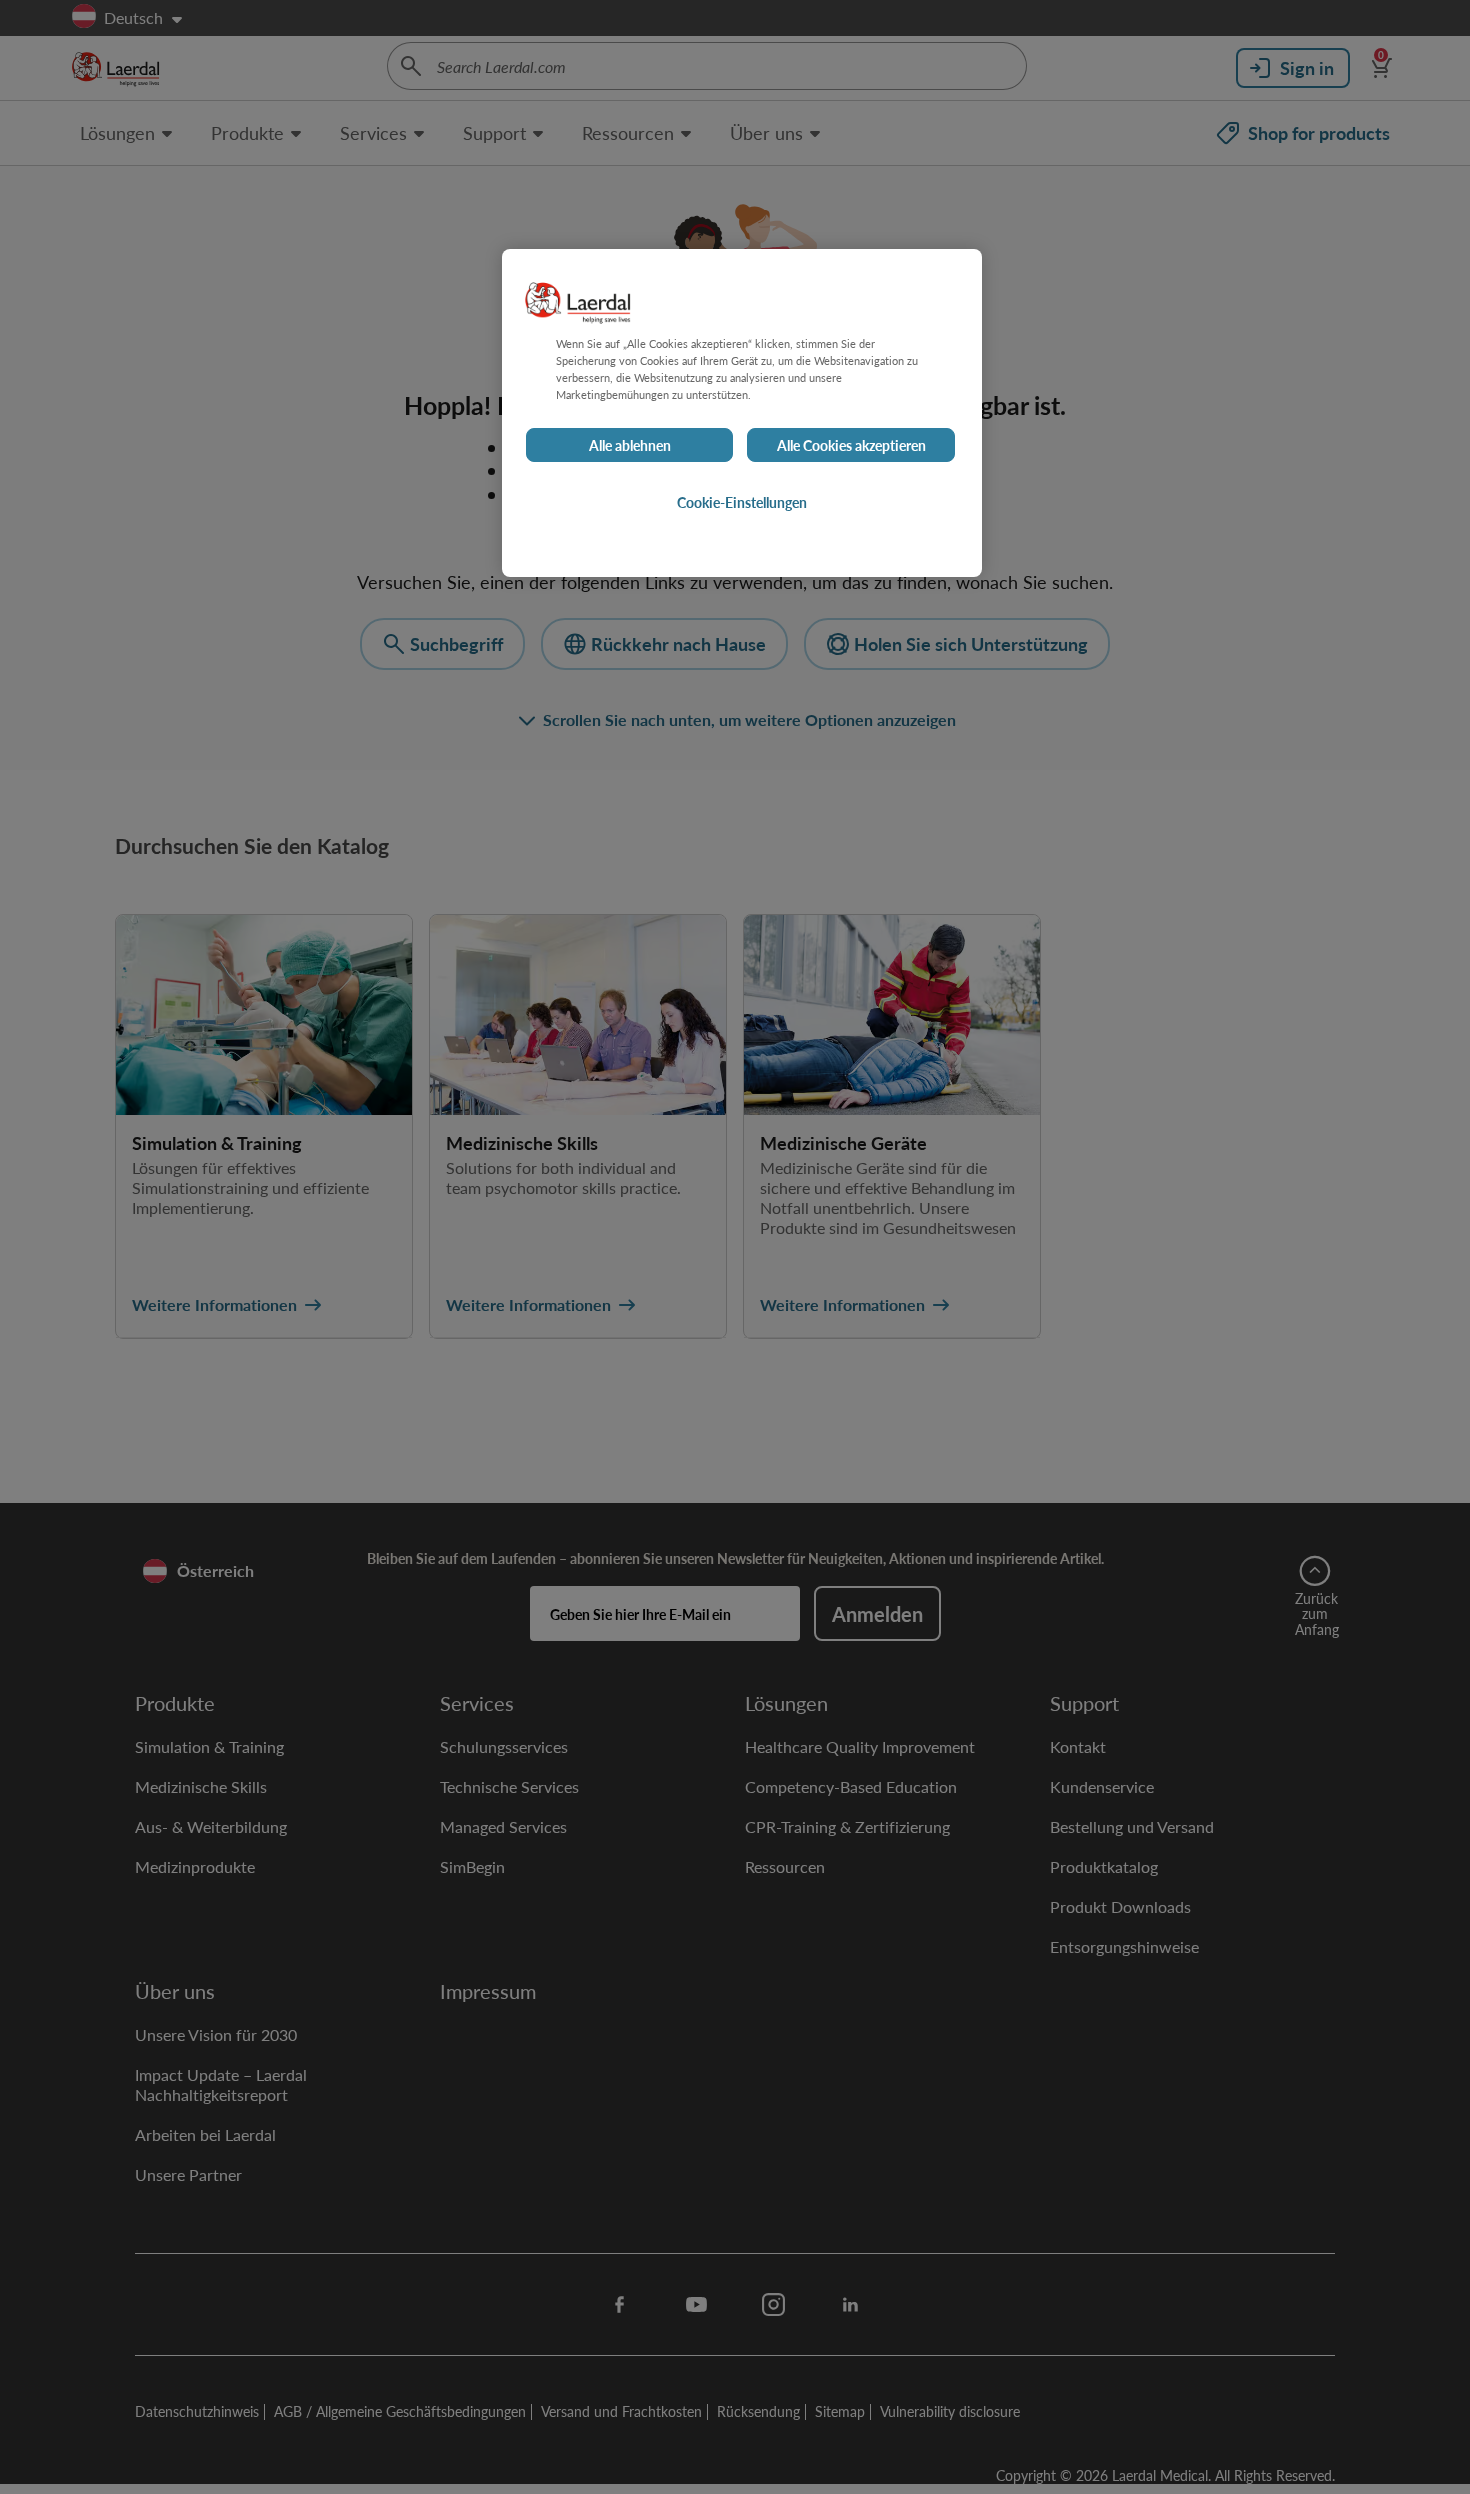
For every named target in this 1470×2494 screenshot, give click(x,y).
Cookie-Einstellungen (742, 503)
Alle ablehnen (630, 446)
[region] (742, 413)
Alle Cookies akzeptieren (851, 446)
